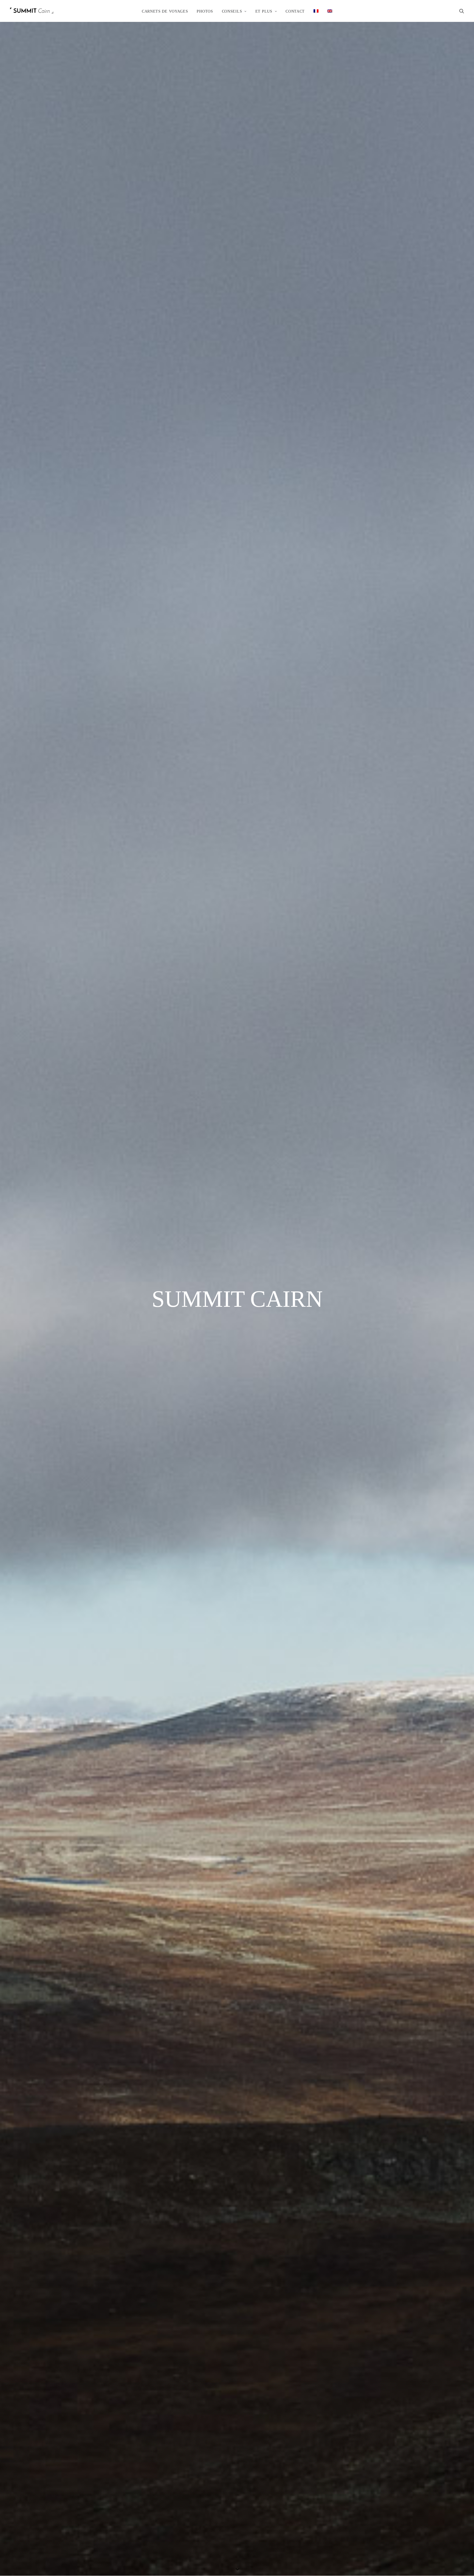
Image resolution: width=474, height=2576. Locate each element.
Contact (295, 11)
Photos (205, 11)
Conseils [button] (232, 11)
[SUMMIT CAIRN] (32, 11)
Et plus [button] (264, 11)
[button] (462, 11)
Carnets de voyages (165, 11)
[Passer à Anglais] (330, 11)
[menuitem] (165, 11)
